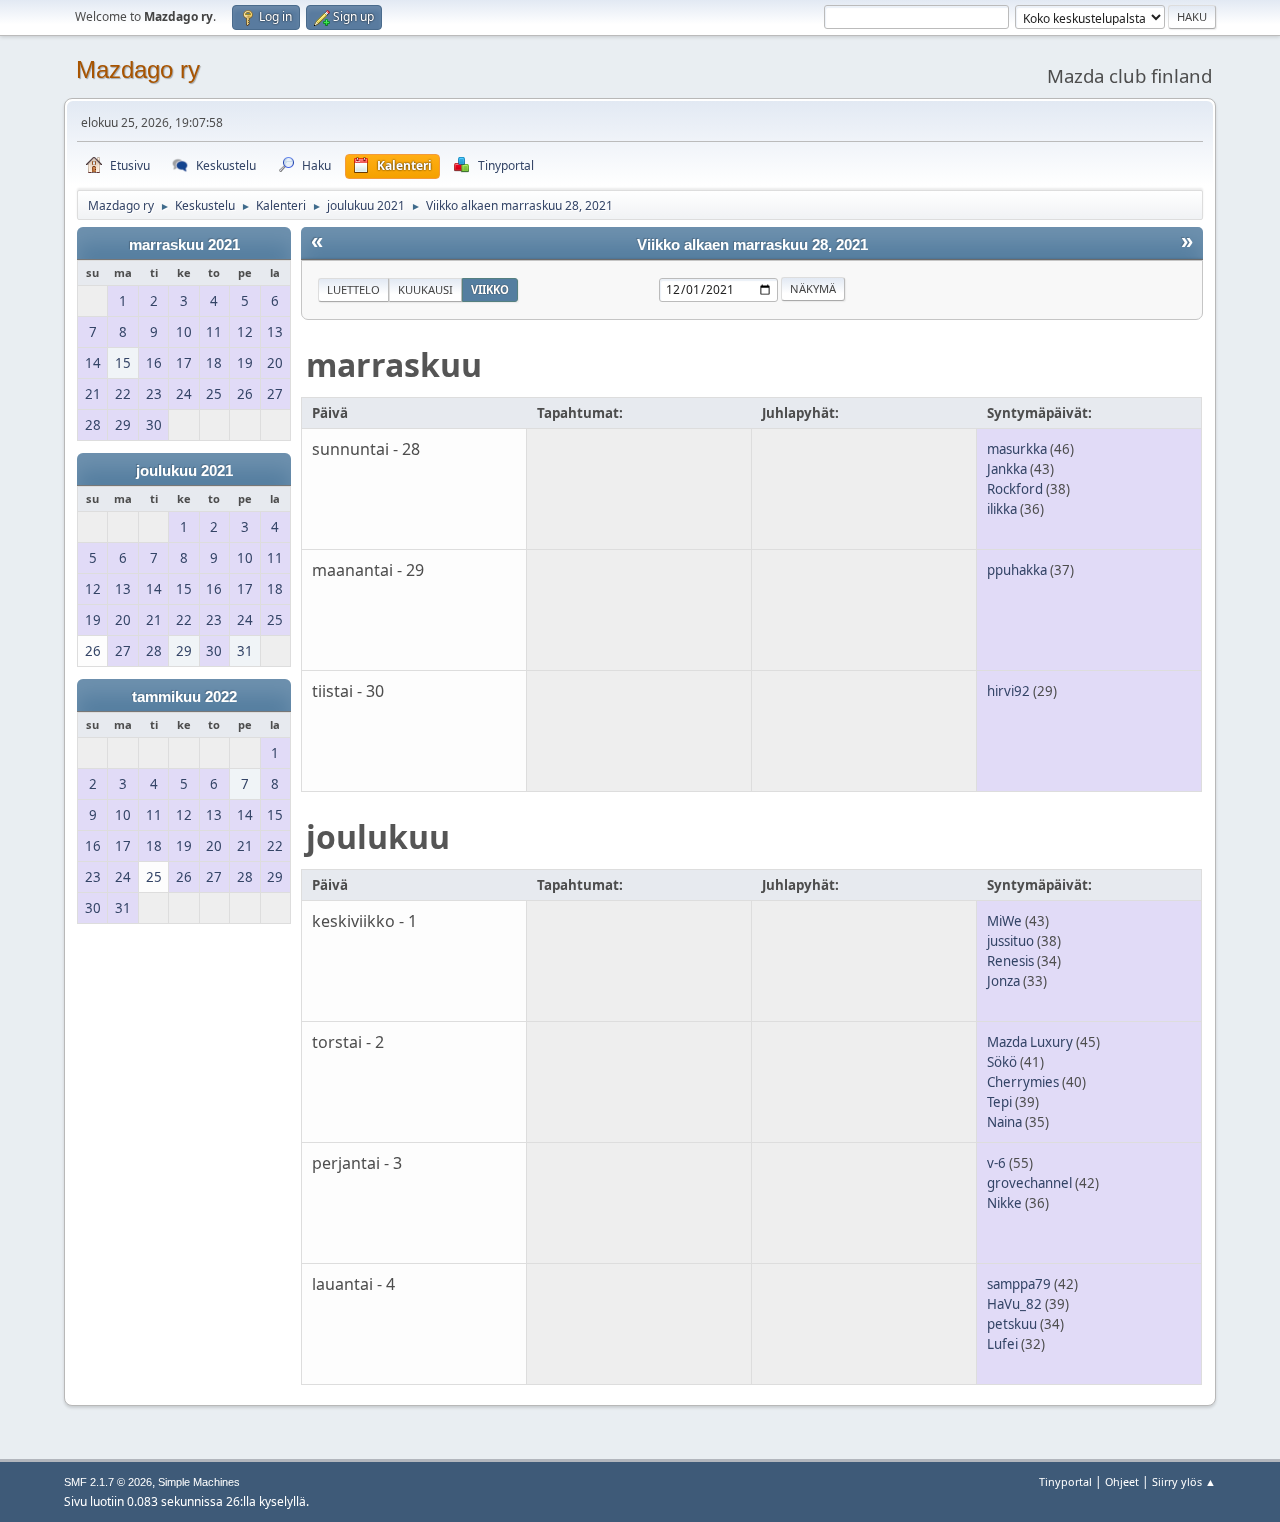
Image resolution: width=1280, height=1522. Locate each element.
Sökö (1002, 1062)
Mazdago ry (138, 69)
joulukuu (378, 836)
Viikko (490, 289)
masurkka (1017, 449)
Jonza (1003, 981)
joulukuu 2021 (184, 471)
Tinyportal (1065, 1481)
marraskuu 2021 (184, 245)
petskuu (1012, 1324)
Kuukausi (425, 289)
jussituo (1010, 941)
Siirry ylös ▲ (1184, 1481)
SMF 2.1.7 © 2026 (108, 1482)
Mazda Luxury (1030, 1042)
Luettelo (353, 289)
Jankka (1007, 469)
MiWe (1004, 921)
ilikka (1002, 509)
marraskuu (394, 364)
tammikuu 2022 (184, 697)
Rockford (1015, 489)
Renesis (1010, 961)
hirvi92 (1008, 691)
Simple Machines (199, 1482)
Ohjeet (1122, 1481)
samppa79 (1019, 1284)
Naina (1004, 1122)
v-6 (996, 1163)
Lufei (1002, 1344)
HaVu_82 (1014, 1304)
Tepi (999, 1102)
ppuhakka (1017, 570)
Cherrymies (1023, 1082)
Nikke (1004, 1203)
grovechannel (1029, 1183)
